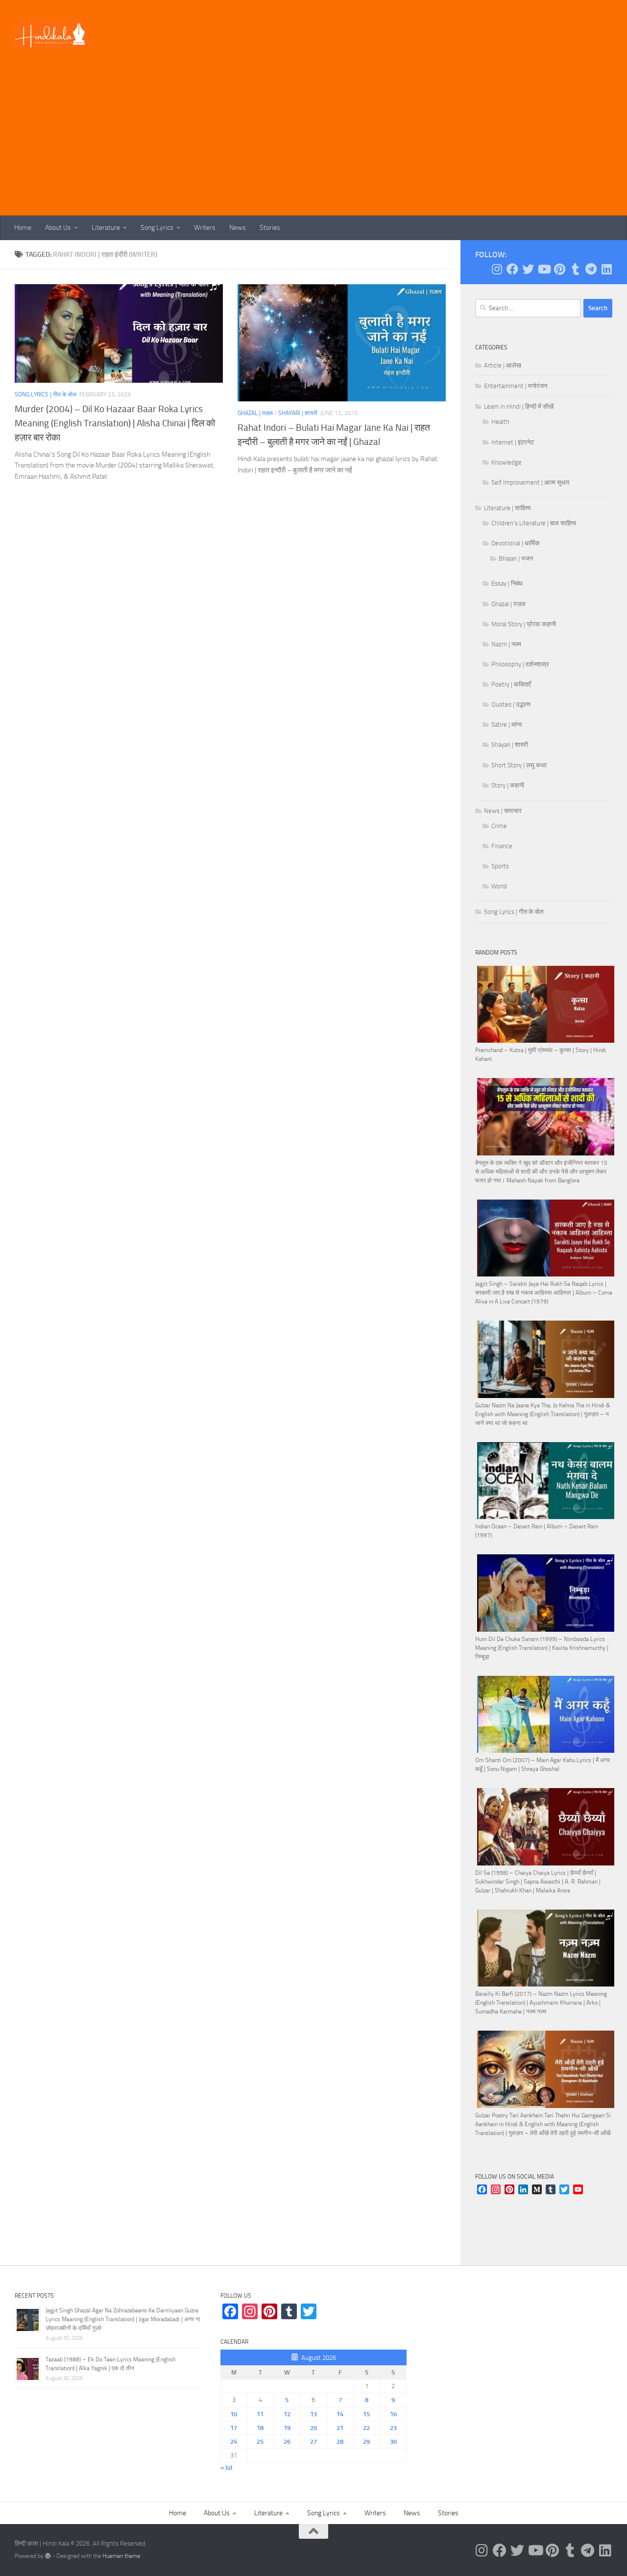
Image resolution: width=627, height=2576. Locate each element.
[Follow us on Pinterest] (559, 269)
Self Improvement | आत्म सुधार (531, 482)
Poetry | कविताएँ (511, 684)
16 (393, 2414)
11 (260, 2414)
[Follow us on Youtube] (544, 269)
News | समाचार (503, 811)
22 (366, 2428)
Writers (205, 228)
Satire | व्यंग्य (506, 724)
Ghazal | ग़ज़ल (255, 413)
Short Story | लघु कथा (519, 765)
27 (313, 2441)
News (238, 228)
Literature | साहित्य (507, 508)
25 (260, 2441)
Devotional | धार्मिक (516, 543)
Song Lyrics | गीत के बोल (46, 394)
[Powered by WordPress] (48, 2556)
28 (340, 2441)
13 (313, 2414)
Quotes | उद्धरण (511, 704)
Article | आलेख (503, 365)
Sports (500, 866)
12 (287, 2414)
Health (500, 422)
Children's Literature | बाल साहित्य (534, 523)
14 (340, 2414)
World (499, 886)
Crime (499, 826)
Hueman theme (121, 2556)
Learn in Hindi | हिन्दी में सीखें (519, 406)
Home (23, 228)
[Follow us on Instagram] (497, 269)
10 (234, 2414)
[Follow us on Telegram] (591, 269)
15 (366, 2414)
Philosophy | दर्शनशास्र (520, 664)
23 (393, 2428)
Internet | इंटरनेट (513, 442)
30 (393, 2441)
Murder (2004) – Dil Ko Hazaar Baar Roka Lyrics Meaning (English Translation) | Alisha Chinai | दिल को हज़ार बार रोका (115, 423)
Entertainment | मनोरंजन (516, 386)
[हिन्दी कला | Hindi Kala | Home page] (51, 34)
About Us (58, 228)
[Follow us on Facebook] (512, 269)
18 (260, 2428)
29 (366, 2441)
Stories (270, 228)
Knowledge (506, 462)
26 (287, 2441)
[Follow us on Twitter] (528, 269)
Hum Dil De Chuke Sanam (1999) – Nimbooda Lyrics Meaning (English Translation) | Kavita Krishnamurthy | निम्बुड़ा (542, 1648)
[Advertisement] (313, 142)
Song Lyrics (157, 228)
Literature (106, 228)
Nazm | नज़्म (506, 644)
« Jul (226, 2467)
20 (313, 2428)
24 (234, 2441)
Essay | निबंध (507, 583)
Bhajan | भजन (516, 558)
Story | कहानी (508, 785)
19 (287, 2428)
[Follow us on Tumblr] (575, 269)
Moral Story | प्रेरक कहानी (524, 624)
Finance (502, 846)
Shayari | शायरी (298, 413)
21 (340, 2428)
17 (234, 2428)
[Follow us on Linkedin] (606, 269)
